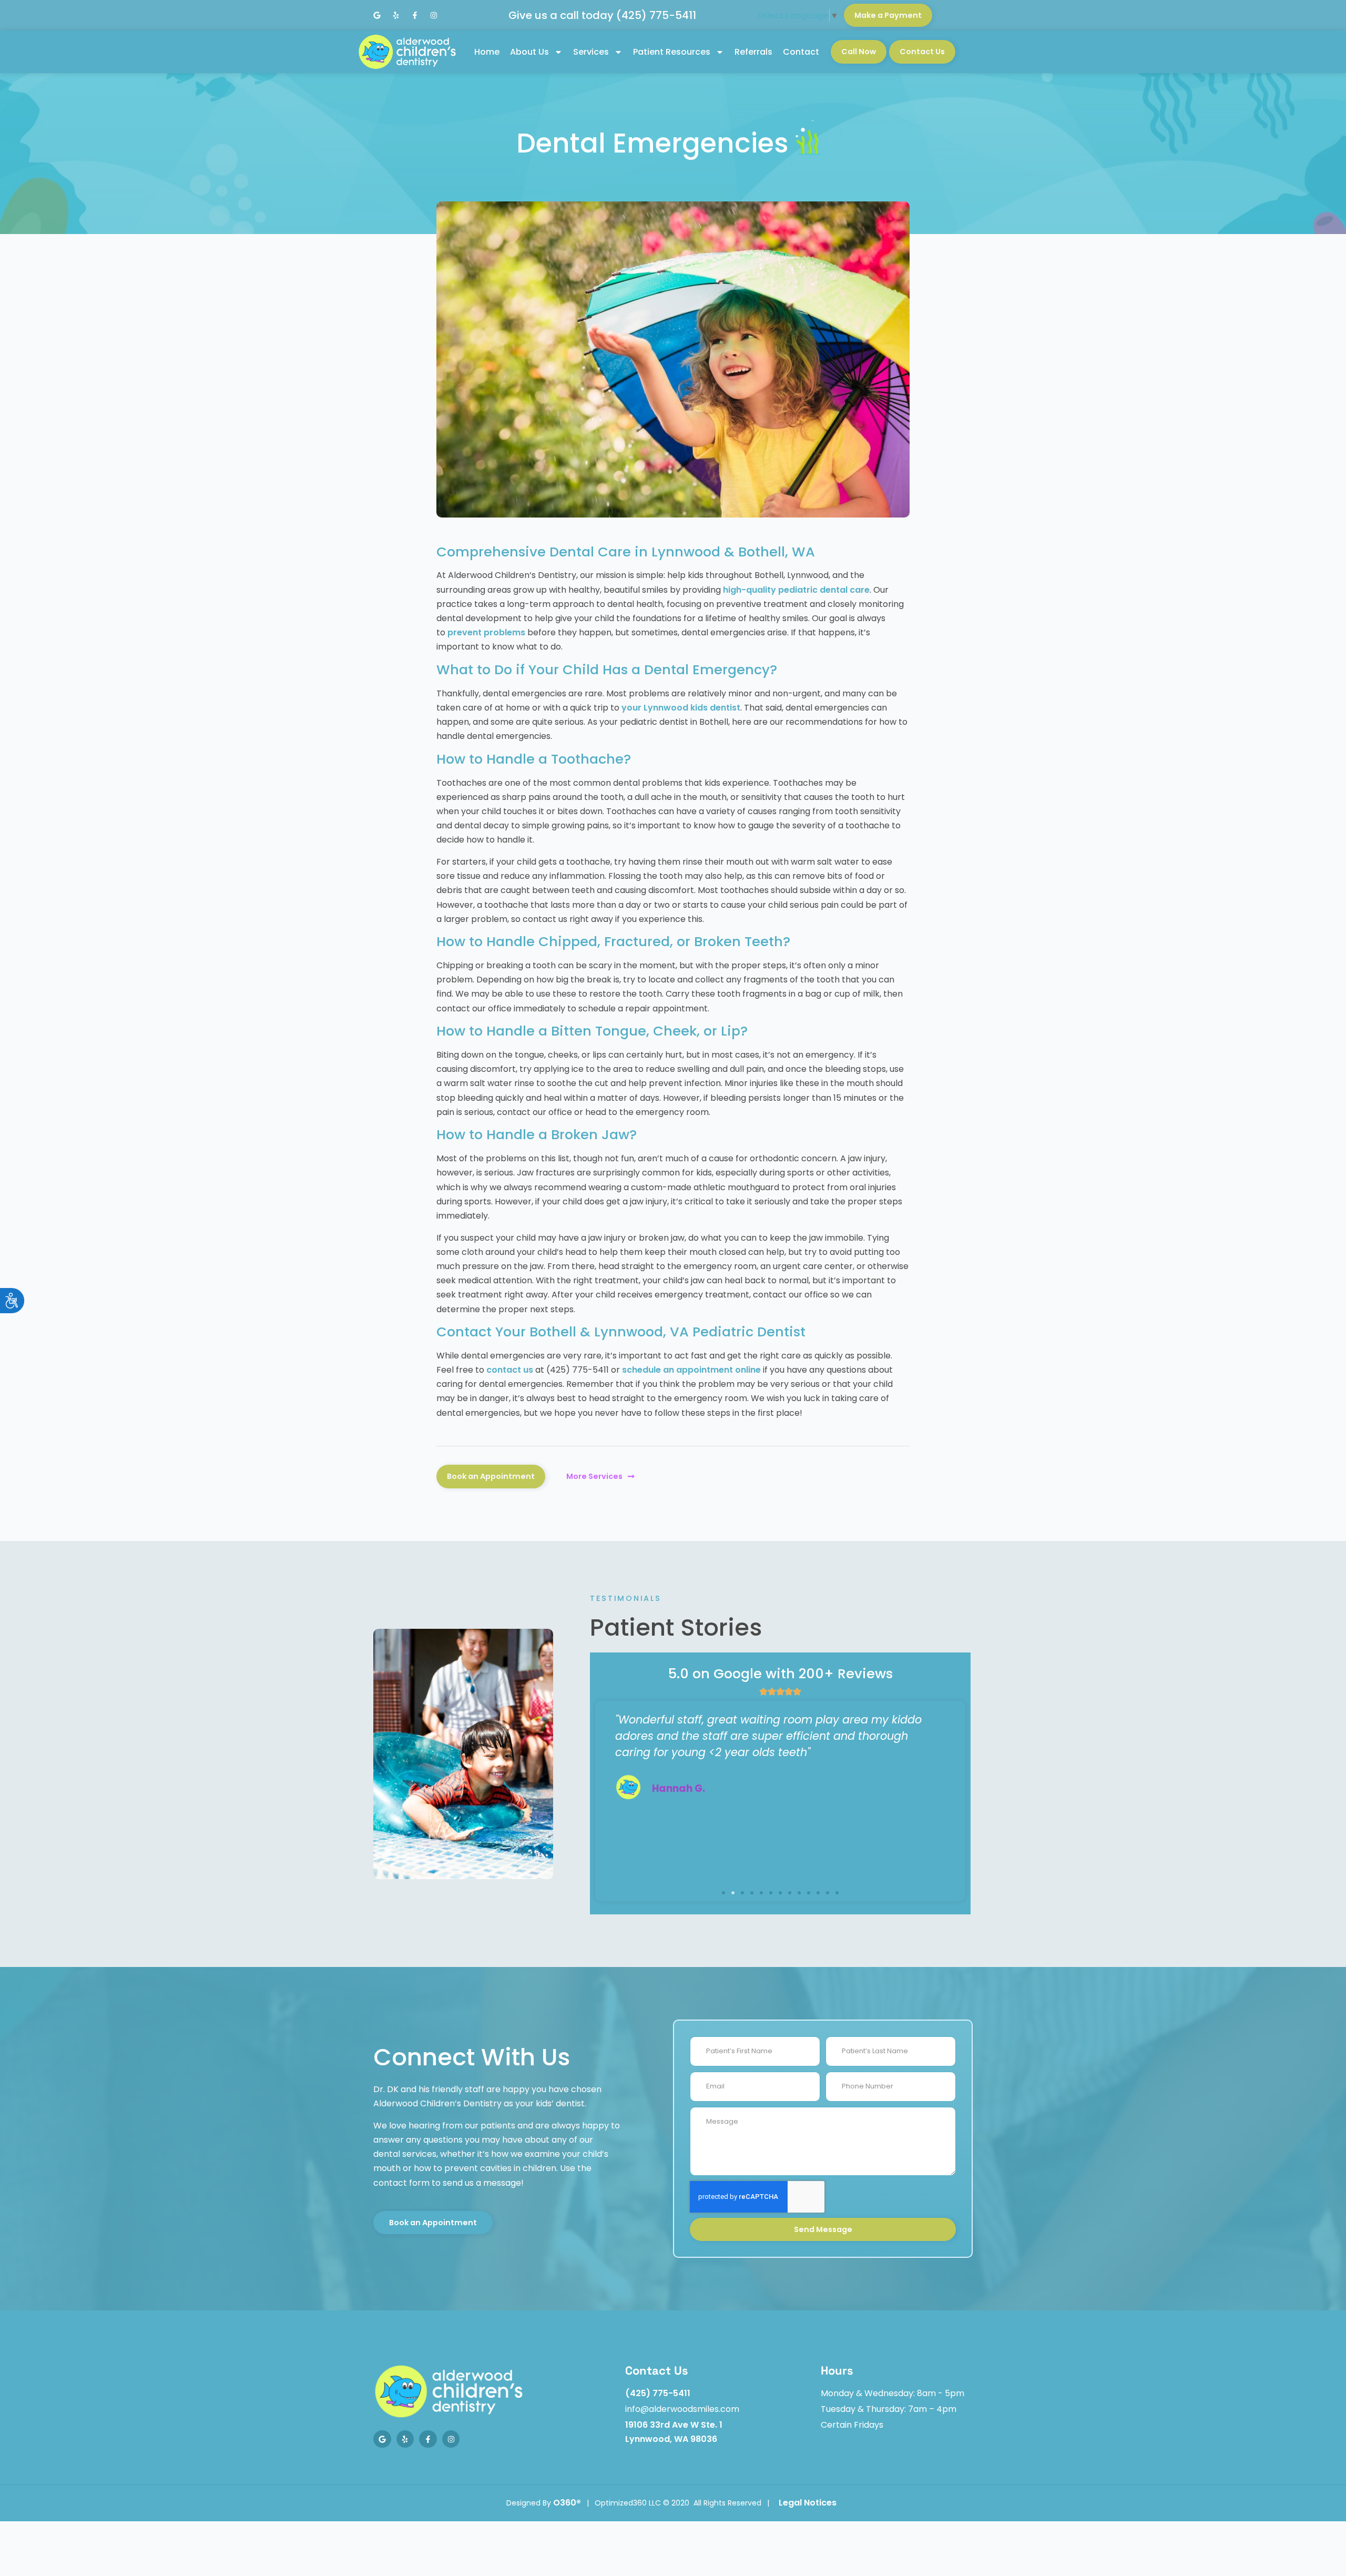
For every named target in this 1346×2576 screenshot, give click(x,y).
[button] (723, 1893)
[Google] (377, 15)
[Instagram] (434, 15)
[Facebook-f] (415, 15)
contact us (510, 1370)
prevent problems (486, 632)
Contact (801, 52)
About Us (529, 52)
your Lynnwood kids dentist (681, 708)
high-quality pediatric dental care (796, 590)
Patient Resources (672, 52)
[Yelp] (396, 15)
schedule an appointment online (691, 1370)
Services (591, 52)
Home (487, 52)
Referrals (753, 52)
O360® (567, 2503)
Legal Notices (808, 2503)
